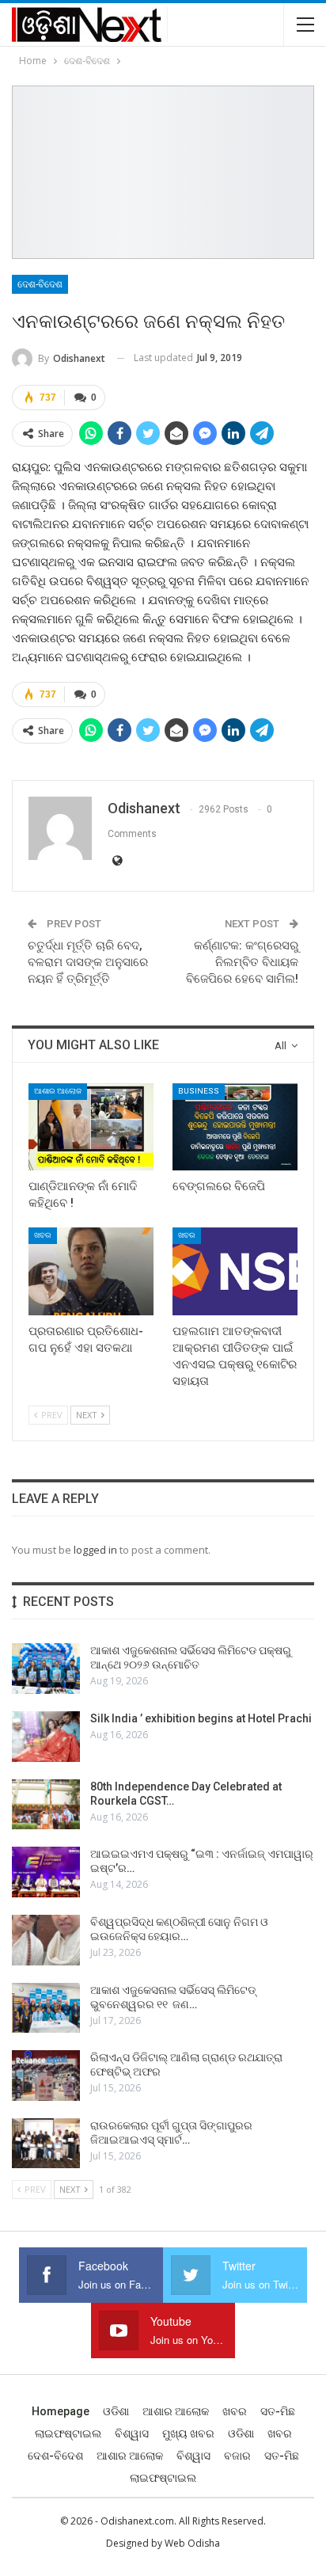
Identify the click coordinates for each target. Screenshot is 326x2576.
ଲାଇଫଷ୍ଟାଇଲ (68, 2433)
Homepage (61, 2411)
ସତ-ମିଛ (278, 2411)
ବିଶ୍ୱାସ (132, 2433)
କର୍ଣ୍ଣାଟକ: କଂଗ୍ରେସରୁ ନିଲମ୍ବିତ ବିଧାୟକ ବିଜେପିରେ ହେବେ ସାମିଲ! (242, 962)
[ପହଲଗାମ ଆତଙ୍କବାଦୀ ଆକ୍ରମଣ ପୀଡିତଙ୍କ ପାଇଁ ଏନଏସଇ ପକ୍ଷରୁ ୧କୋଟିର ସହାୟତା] (235, 1271)
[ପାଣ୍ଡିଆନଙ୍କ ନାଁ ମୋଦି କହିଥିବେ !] (91, 1127)
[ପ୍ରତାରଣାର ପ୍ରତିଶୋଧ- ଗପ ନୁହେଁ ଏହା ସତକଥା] (91, 1271)
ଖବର (43, 1235)
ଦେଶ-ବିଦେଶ (40, 284)
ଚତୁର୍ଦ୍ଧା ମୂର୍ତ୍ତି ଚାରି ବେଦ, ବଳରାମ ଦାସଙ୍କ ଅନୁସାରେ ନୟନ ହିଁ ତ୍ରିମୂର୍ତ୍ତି (88, 962)
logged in (95, 1550)
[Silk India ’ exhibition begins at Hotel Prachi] (46, 1737)
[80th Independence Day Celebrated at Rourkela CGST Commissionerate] (46, 1805)
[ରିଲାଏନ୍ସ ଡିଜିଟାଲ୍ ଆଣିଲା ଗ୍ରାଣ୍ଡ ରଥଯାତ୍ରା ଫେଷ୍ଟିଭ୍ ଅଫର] (46, 2076)
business (199, 1091)
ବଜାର (237, 2456)
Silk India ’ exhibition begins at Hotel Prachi (201, 1718)
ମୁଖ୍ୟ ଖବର (188, 2433)
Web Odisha (192, 2543)
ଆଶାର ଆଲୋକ (58, 1091)
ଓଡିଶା (116, 2411)
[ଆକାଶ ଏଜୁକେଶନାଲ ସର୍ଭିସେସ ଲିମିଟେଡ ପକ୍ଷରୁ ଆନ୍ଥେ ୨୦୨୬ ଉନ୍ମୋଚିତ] (46, 1669)
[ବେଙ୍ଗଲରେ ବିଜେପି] (235, 1127)
